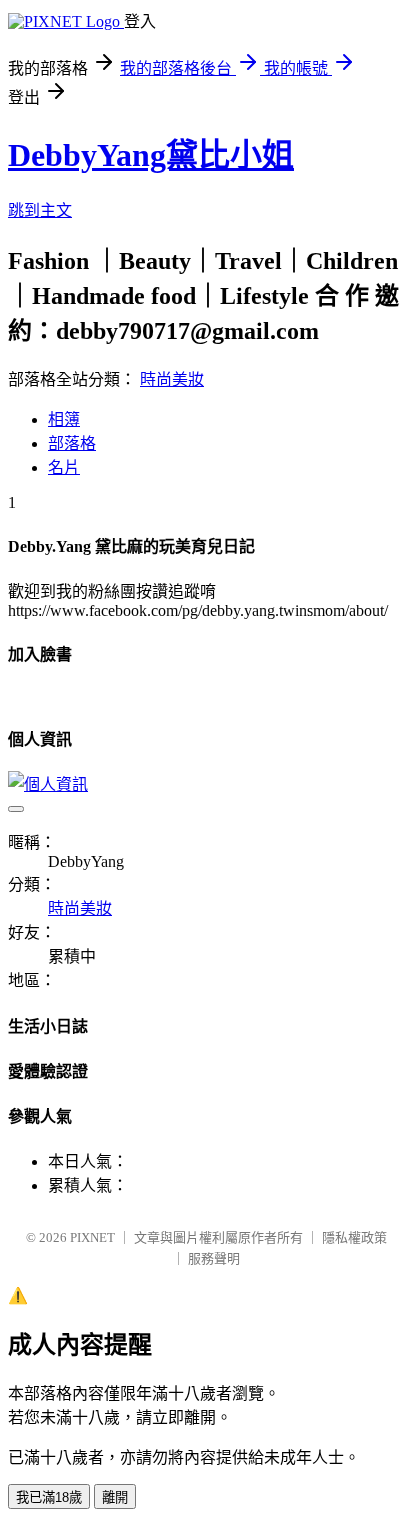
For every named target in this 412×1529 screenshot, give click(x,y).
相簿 (64, 419)
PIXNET (92, 1237)
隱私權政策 (354, 1237)
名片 (64, 467)
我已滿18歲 (49, 1497)
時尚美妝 (172, 379)
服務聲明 (214, 1258)
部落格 (72, 443)
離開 (115, 1497)
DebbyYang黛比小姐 (151, 155)
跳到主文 (40, 210)
